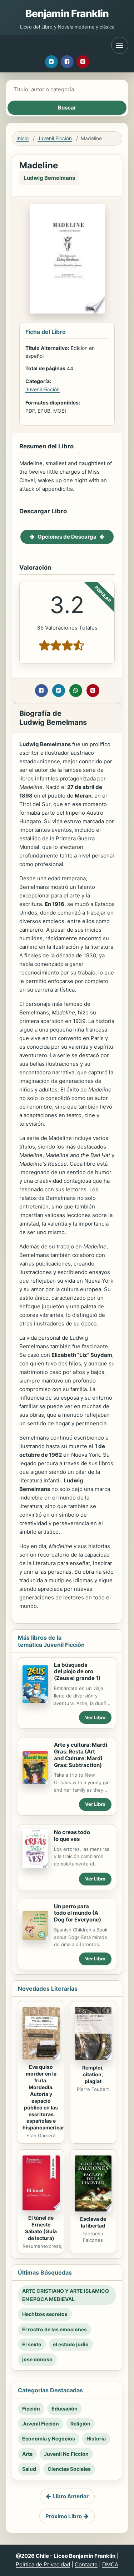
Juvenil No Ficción (66, 2454)
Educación (64, 2409)
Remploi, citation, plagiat (93, 2074)
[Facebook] (67, 62)
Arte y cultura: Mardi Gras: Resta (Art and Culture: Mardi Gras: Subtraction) (81, 1755)
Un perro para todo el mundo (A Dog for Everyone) (78, 1913)
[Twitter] (51, 62)
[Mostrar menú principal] (120, 45)
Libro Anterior (71, 2496)
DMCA (110, 2564)
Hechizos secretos (45, 2314)
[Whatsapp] (76, 691)
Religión (80, 2424)
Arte (27, 2454)
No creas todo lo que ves (72, 1836)
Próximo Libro (64, 2516)
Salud (29, 2469)
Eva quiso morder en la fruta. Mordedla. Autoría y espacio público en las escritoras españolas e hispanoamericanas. (48, 2097)
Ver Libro (95, 1717)
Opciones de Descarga (67, 537)
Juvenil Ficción (55, 138)
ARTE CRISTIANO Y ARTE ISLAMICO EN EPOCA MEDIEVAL (66, 2295)
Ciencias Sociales (69, 2469)
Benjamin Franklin (67, 14)
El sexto (32, 2344)
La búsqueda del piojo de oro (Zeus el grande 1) (77, 1672)
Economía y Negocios (49, 2438)
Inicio (23, 138)
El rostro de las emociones (54, 2329)
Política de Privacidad (43, 2564)
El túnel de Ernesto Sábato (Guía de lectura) (41, 2228)
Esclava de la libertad (93, 2222)
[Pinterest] (83, 62)
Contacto (86, 2564)
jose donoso (37, 2359)
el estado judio (71, 2344)
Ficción (31, 2409)
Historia (96, 2438)
